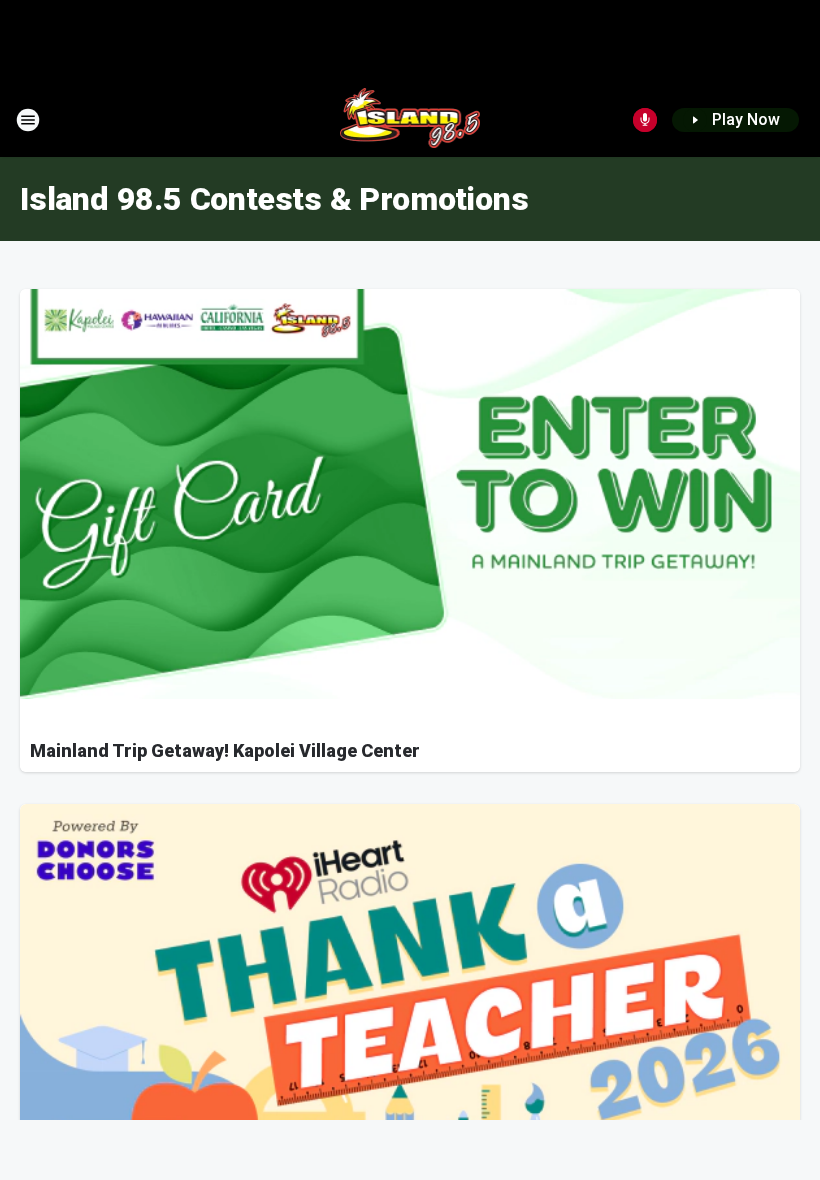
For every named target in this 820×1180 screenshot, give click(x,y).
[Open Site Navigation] (28, 120)
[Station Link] (410, 120)
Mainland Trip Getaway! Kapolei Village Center (225, 750)
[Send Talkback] (645, 120)
